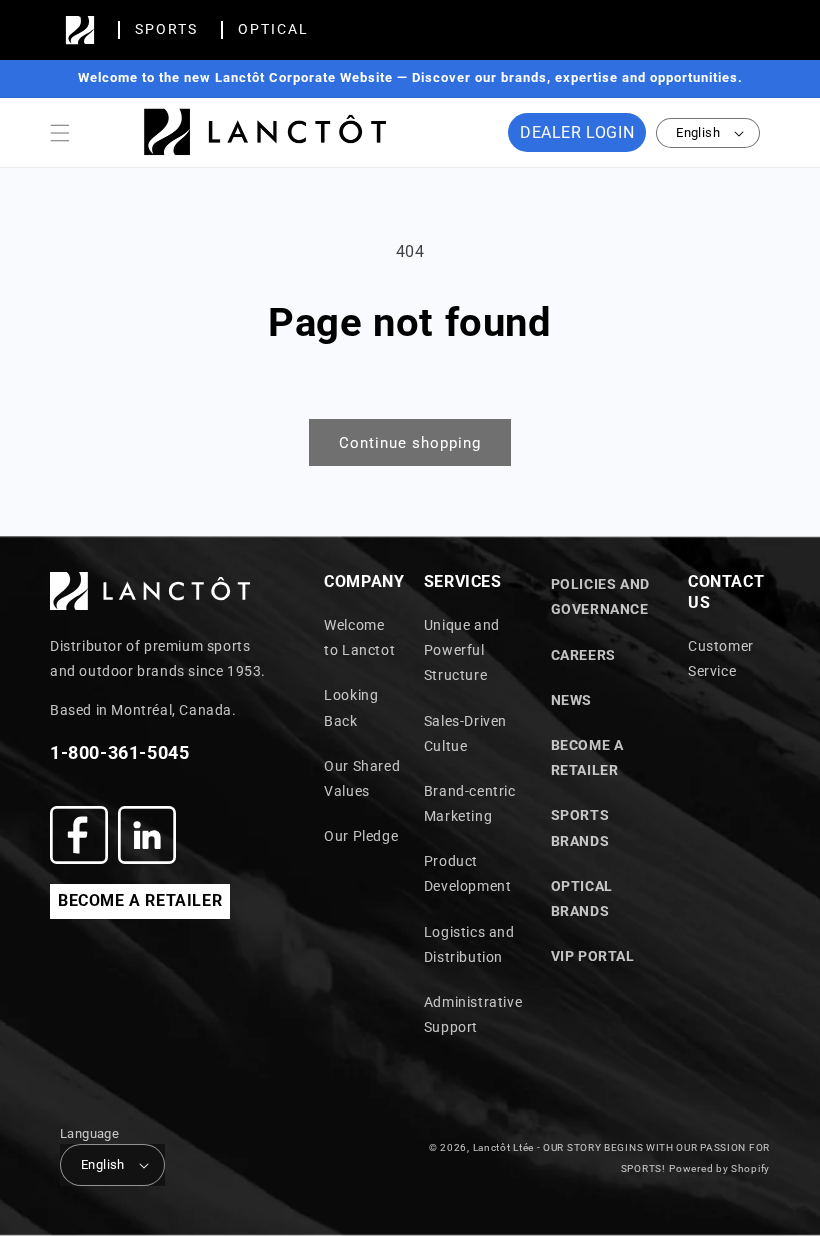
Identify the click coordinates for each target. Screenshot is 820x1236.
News (571, 700)
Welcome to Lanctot (359, 637)
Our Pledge (361, 836)
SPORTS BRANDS (580, 827)
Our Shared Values (362, 778)
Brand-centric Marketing (470, 803)
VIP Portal (593, 956)
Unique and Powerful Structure (462, 650)
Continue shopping (410, 443)
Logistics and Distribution (469, 944)
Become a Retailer (587, 757)
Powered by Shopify (719, 1168)
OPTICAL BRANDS (582, 898)
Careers (583, 655)
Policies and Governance (600, 596)
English (698, 132)
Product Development (468, 873)
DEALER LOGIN (577, 132)
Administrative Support (473, 1014)
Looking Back (351, 707)
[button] (60, 133)
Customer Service (721, 658)
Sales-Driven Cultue (465, 733)
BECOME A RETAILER (140, 900)
